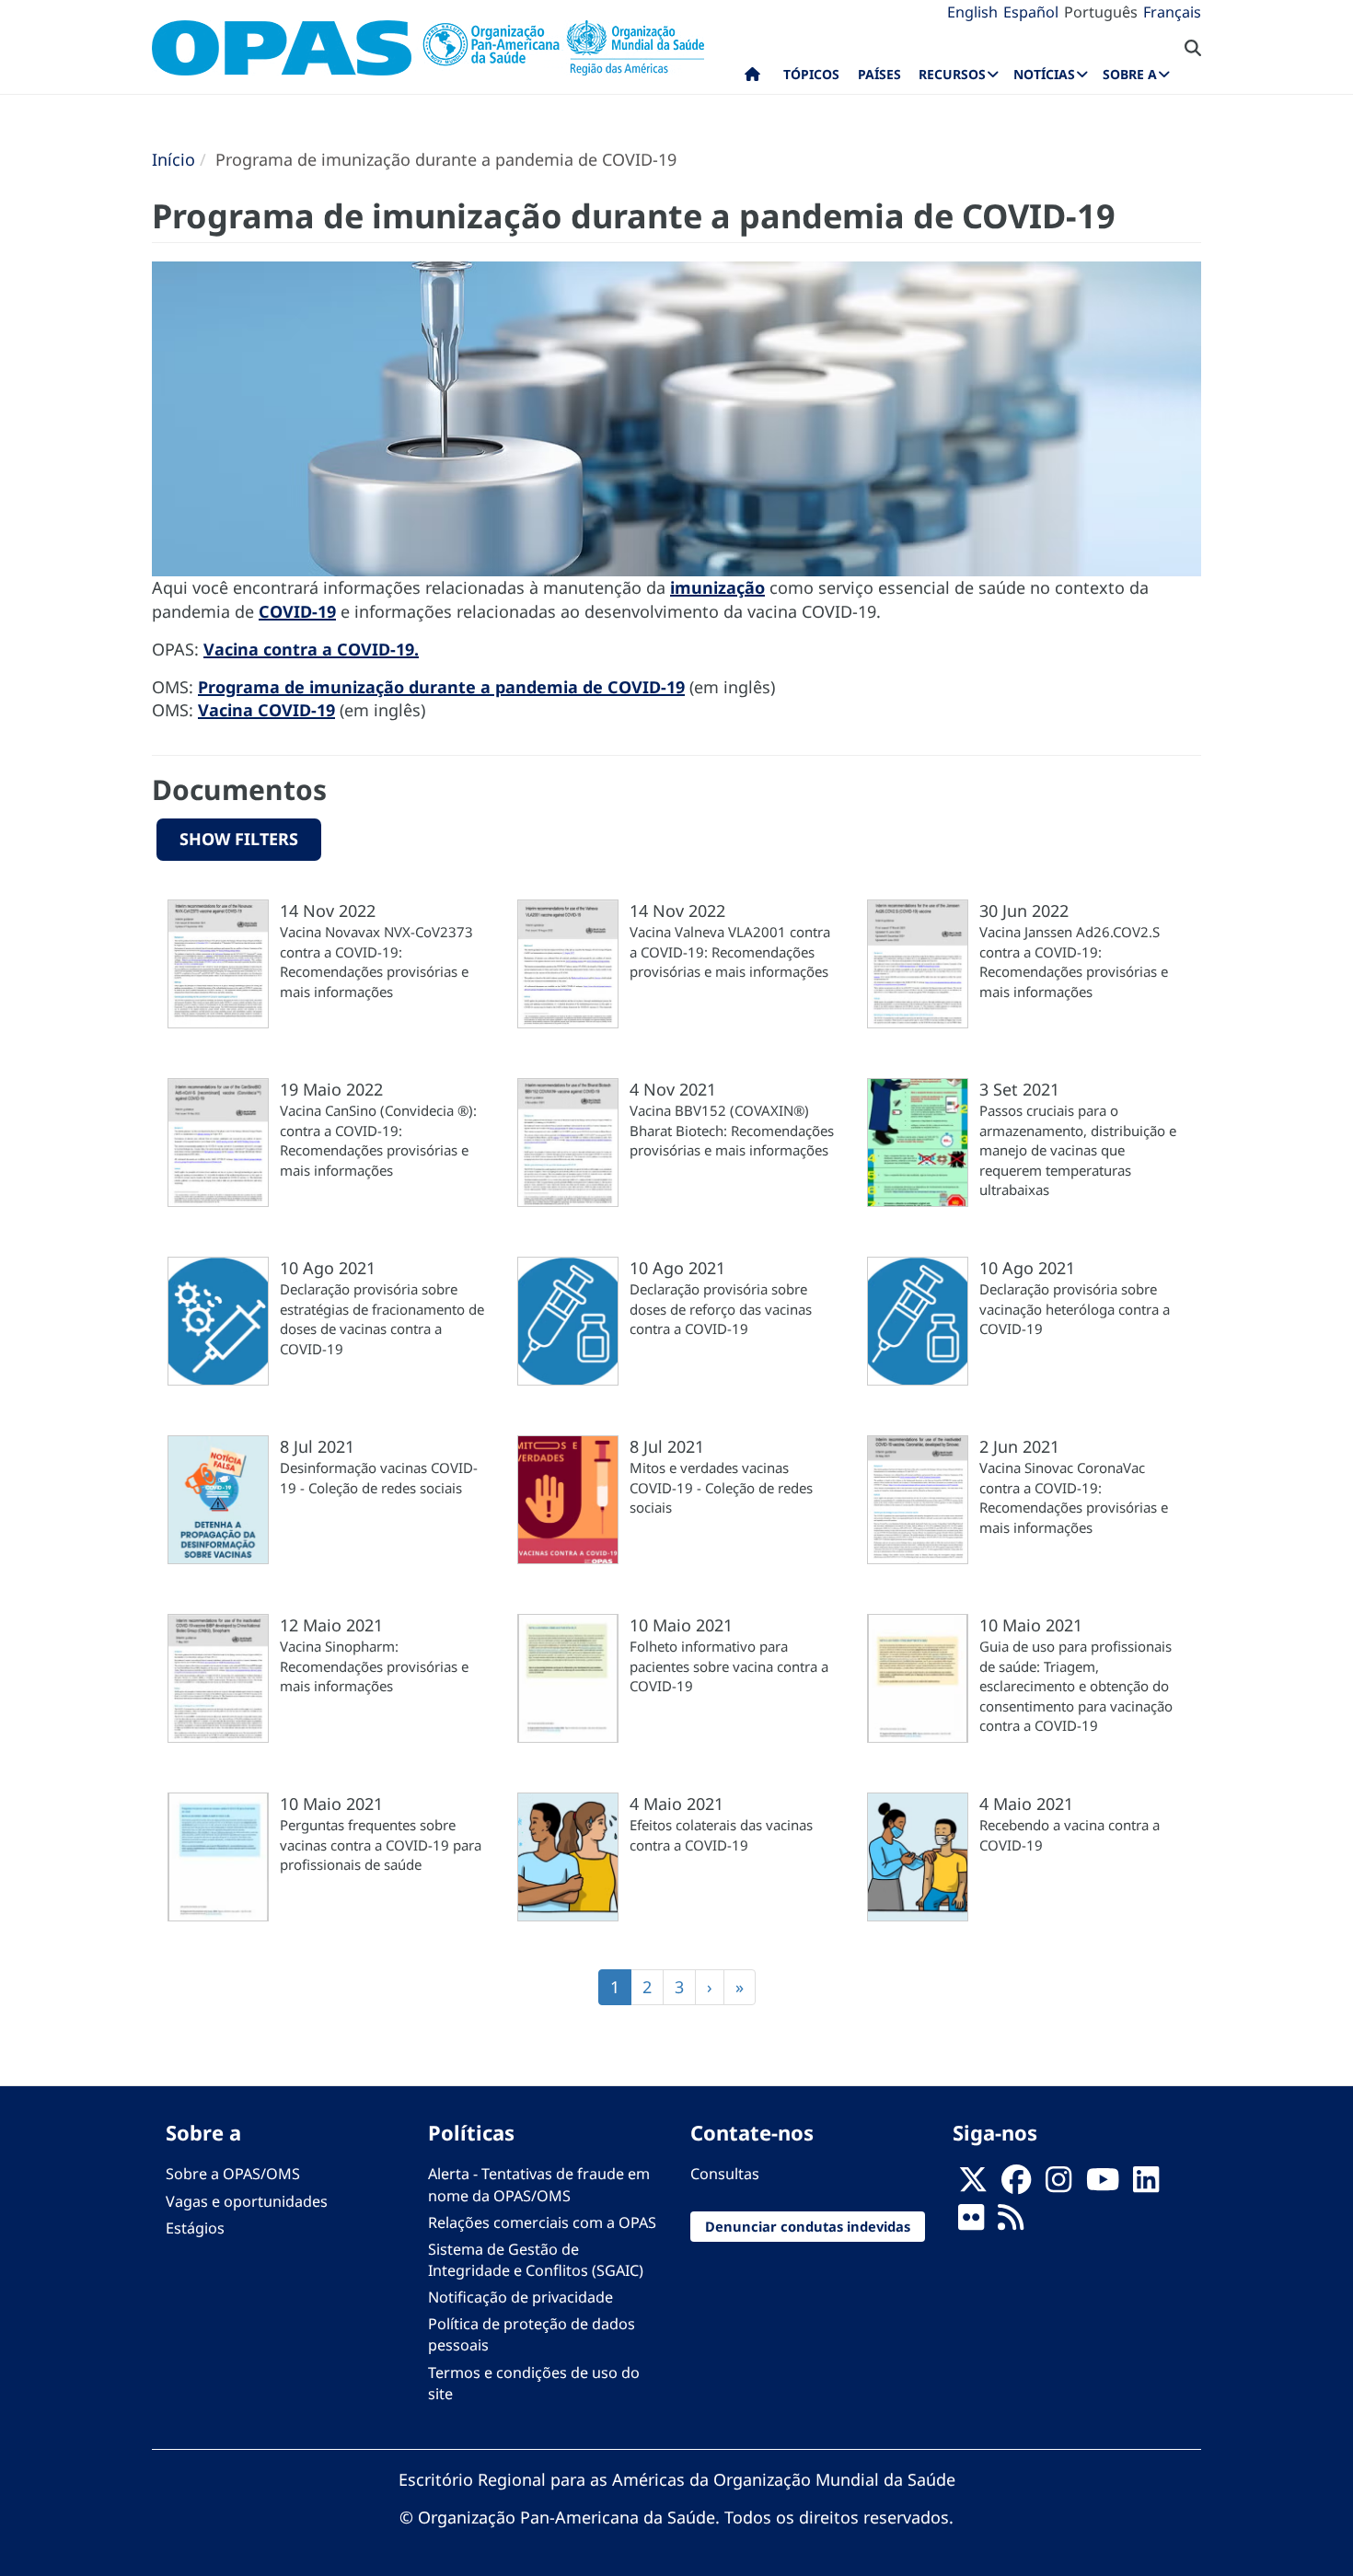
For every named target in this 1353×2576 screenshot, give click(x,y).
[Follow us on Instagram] (1058, 2185)
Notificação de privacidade (520, 2297)
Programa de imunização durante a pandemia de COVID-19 (441, 687)
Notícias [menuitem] (1044, 74)
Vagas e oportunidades (247, 2201)
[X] (973, 2185)
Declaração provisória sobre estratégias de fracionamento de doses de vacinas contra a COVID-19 (382, 1318)
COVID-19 (297, 611)
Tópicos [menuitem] (811, 74)
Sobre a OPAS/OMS (233, 2174)
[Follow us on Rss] (1011, 2222)
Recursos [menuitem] (952, 74)
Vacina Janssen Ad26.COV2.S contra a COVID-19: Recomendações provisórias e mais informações (1074, 961)
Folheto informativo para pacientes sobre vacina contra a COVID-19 (729, 1666)
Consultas (725, 2174)
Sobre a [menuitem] (1130, 74)
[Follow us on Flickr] (971, 2222)
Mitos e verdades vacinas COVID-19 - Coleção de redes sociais (721, 1487)
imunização (717, 587)
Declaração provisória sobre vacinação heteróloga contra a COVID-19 (1075, 1309)
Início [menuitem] (752, 78)
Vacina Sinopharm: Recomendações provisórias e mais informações (374, 1666)
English (972, 12)
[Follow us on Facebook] (1016, 2185)
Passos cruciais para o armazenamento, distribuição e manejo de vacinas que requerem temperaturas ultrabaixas (1078, 1150)
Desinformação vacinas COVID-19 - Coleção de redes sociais (379, 1477)
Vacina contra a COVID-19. (311, 649)
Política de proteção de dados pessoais (532, 2334)
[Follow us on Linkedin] (1146, 2185)
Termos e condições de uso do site (534, 2383)
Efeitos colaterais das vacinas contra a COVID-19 (721, 1834)
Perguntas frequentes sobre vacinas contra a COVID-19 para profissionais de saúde (381, 1845)
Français (1172, 12)
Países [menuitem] (879, 74)
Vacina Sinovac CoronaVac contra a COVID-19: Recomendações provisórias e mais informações (1074, 1497)
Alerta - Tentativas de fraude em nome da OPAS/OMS (539, 2184)
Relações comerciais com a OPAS (542, 2222)
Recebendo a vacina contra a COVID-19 (1070, 1834)
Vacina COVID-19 (266, 710)
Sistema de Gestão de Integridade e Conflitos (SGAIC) (536, 2260)
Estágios (195, 2228)
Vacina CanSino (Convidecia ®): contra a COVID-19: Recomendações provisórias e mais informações (378, 1140)
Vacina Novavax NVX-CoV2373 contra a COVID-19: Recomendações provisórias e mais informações (376, 961)
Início (173, 159)
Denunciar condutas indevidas (808, 2226)
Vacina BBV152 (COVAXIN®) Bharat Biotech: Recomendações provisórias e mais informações (732, 1130)
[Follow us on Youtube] (1103, 2185)
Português (1101, 12)
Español (1031, 12)
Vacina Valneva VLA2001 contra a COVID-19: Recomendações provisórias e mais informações (730, 951)
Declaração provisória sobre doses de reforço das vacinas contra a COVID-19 (721, 1309)
